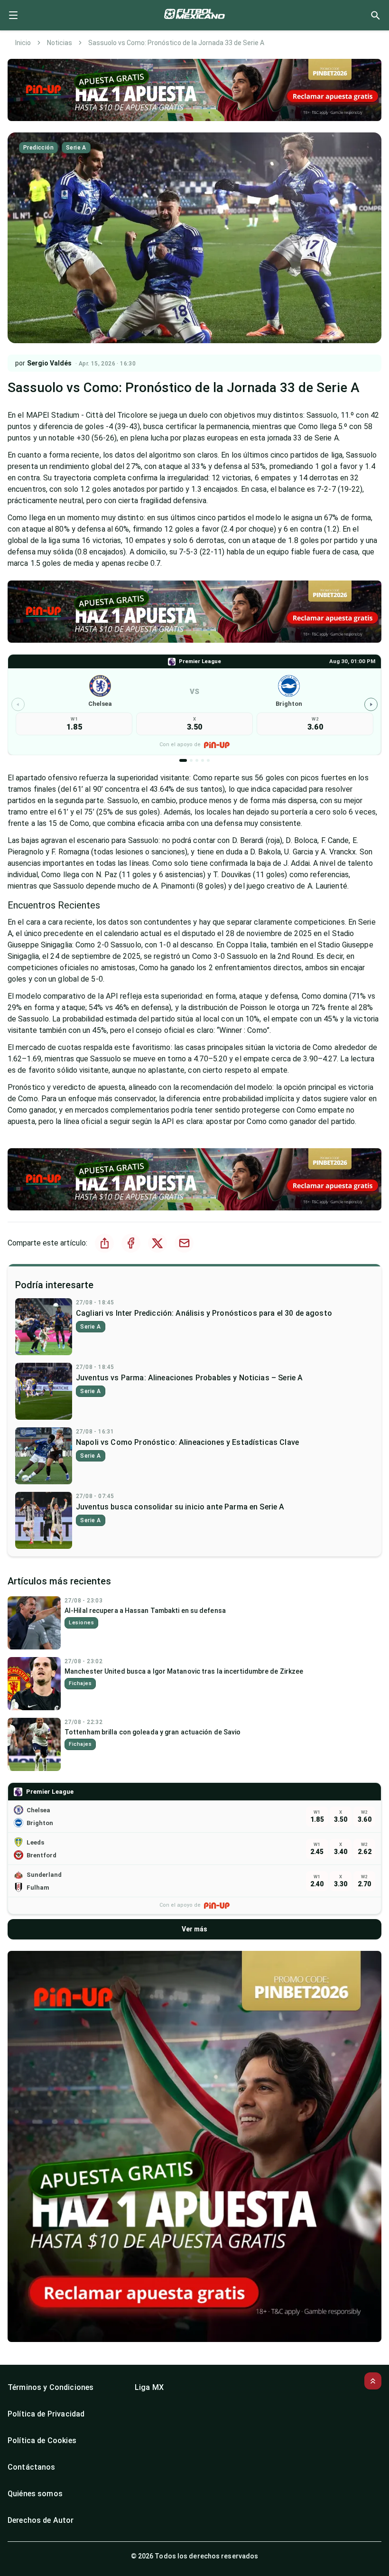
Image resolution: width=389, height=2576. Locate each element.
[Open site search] (375, 15)
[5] (208, 760)
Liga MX (149, 2387)
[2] (191, 760)
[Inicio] (194, 15)
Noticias (60, 43)
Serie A (76, 148)
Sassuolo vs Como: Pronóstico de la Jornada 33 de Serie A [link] (176, 43)
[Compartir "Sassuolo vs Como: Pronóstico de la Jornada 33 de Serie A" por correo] (184, 1243)
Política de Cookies (42, 2440)
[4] (203, 760)
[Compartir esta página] (104, 1243)
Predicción (38, 148)
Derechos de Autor (41, 2520)
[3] (197, 760)
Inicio (23, 43)
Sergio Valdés (49, 363)
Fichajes (80, 1683)
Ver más (194, 1929)
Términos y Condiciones (51, 2387)
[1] (183, 760)
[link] (194, 705)
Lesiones (81, 1623)
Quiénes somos (35, 2494)
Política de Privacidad (46, 2414)
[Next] (371, 704)
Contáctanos (32, 2467)
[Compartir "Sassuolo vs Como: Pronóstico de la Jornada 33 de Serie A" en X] (157, 1243)
